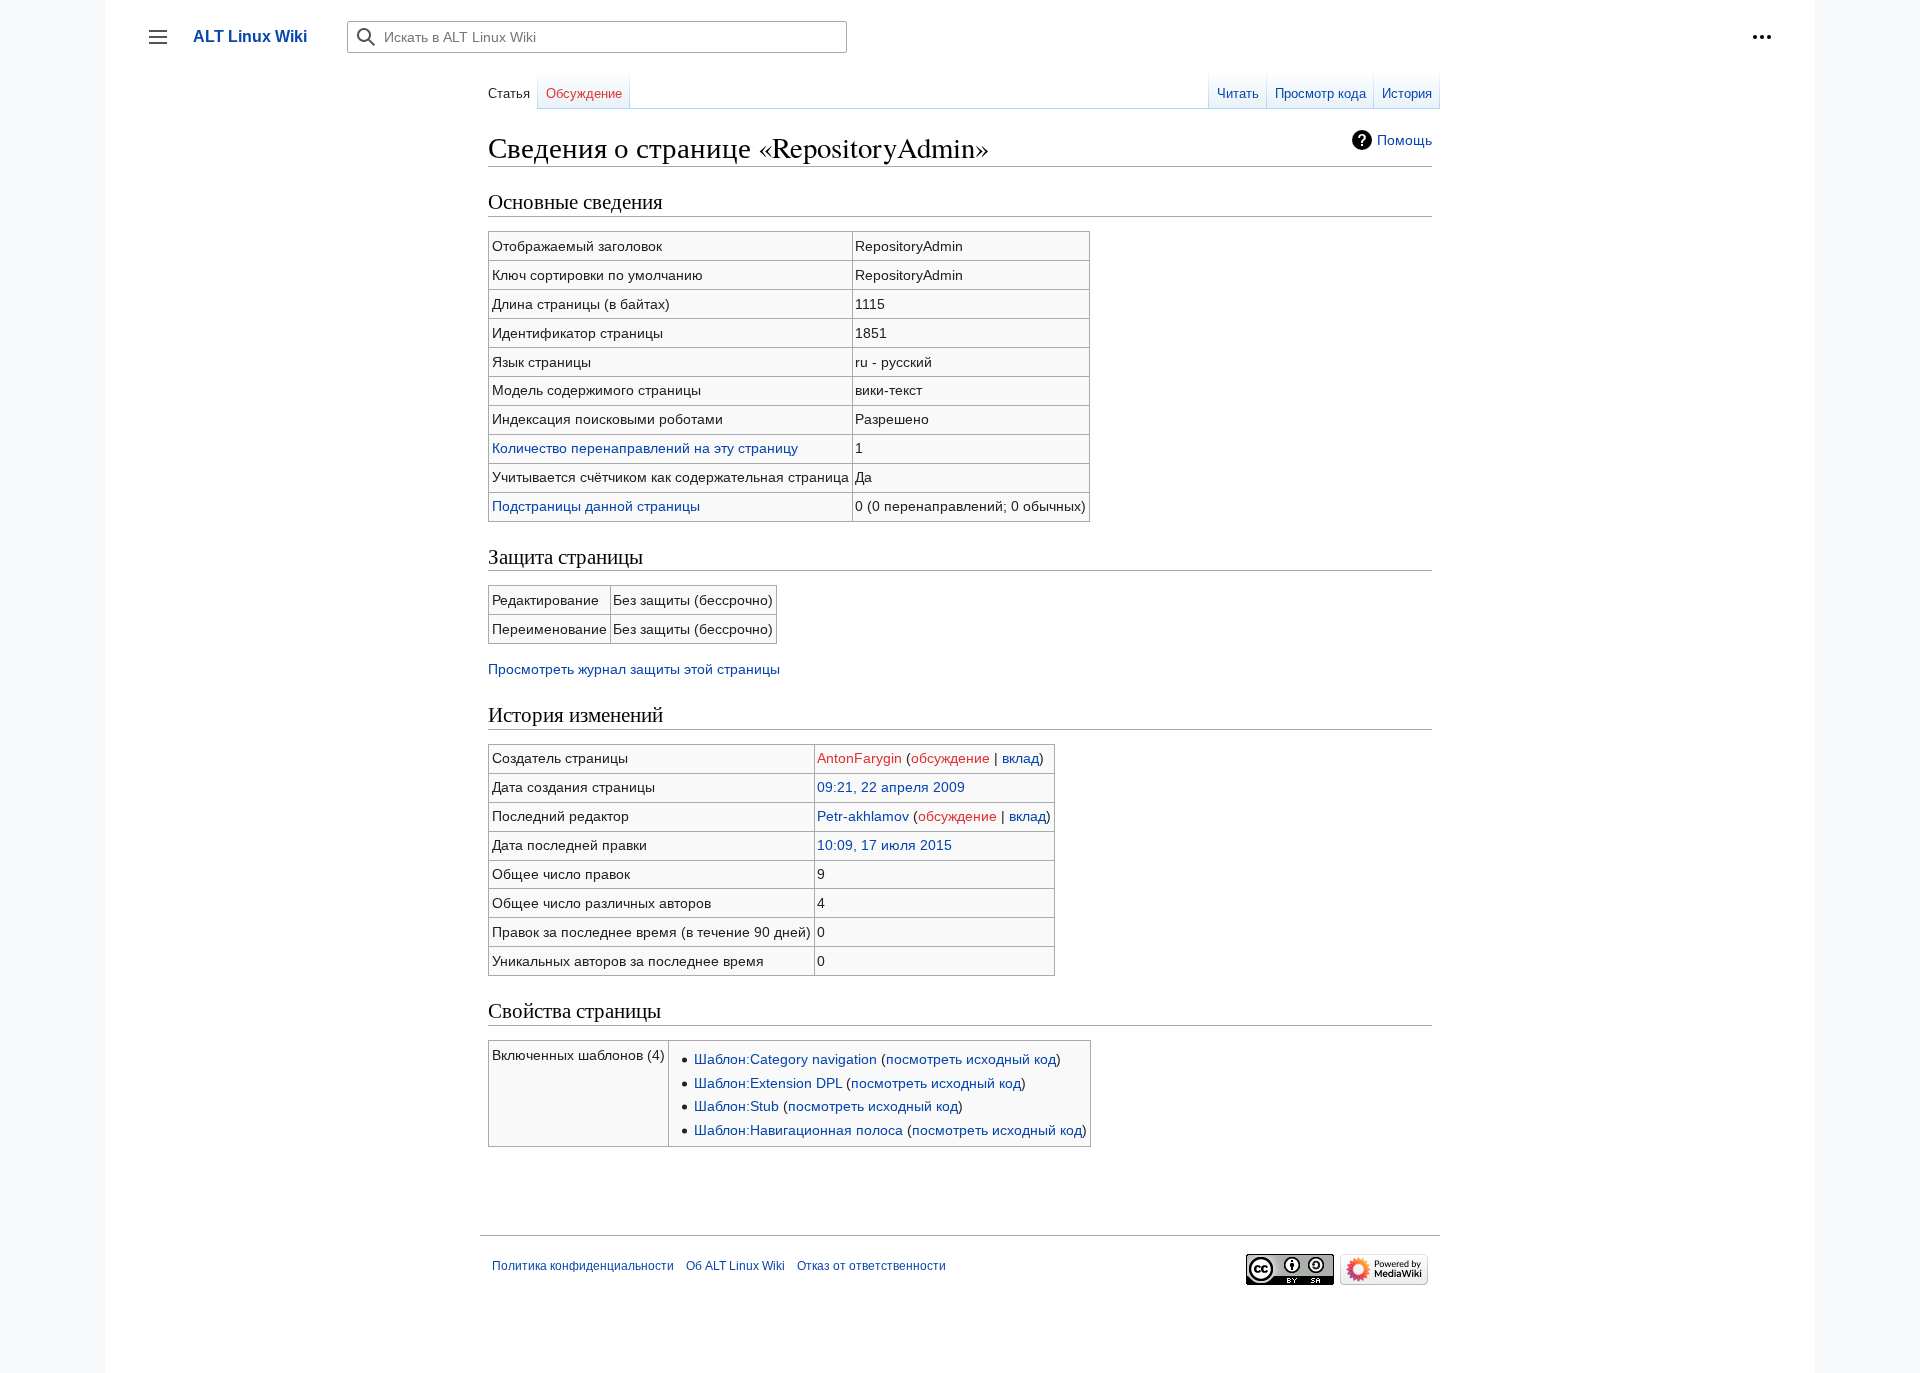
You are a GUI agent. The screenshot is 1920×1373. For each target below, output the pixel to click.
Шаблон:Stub (736, 1106)
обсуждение (950, 758)
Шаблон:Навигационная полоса (798, 1130)
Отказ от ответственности (871, 1266)
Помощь (1404, 140)
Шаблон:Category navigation (785, 1059)
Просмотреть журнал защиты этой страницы (634, 669)
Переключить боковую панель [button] (164, 46)
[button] (1762, 37)
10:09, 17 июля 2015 (884, 845)
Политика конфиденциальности (583, 1266)
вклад (1020, 758)
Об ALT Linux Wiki (735, 1266)
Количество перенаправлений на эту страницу (645, 448)
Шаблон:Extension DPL (768, 1083)
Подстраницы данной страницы (596, 506)
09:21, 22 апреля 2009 (891, 787)
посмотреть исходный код (971, 1059)
